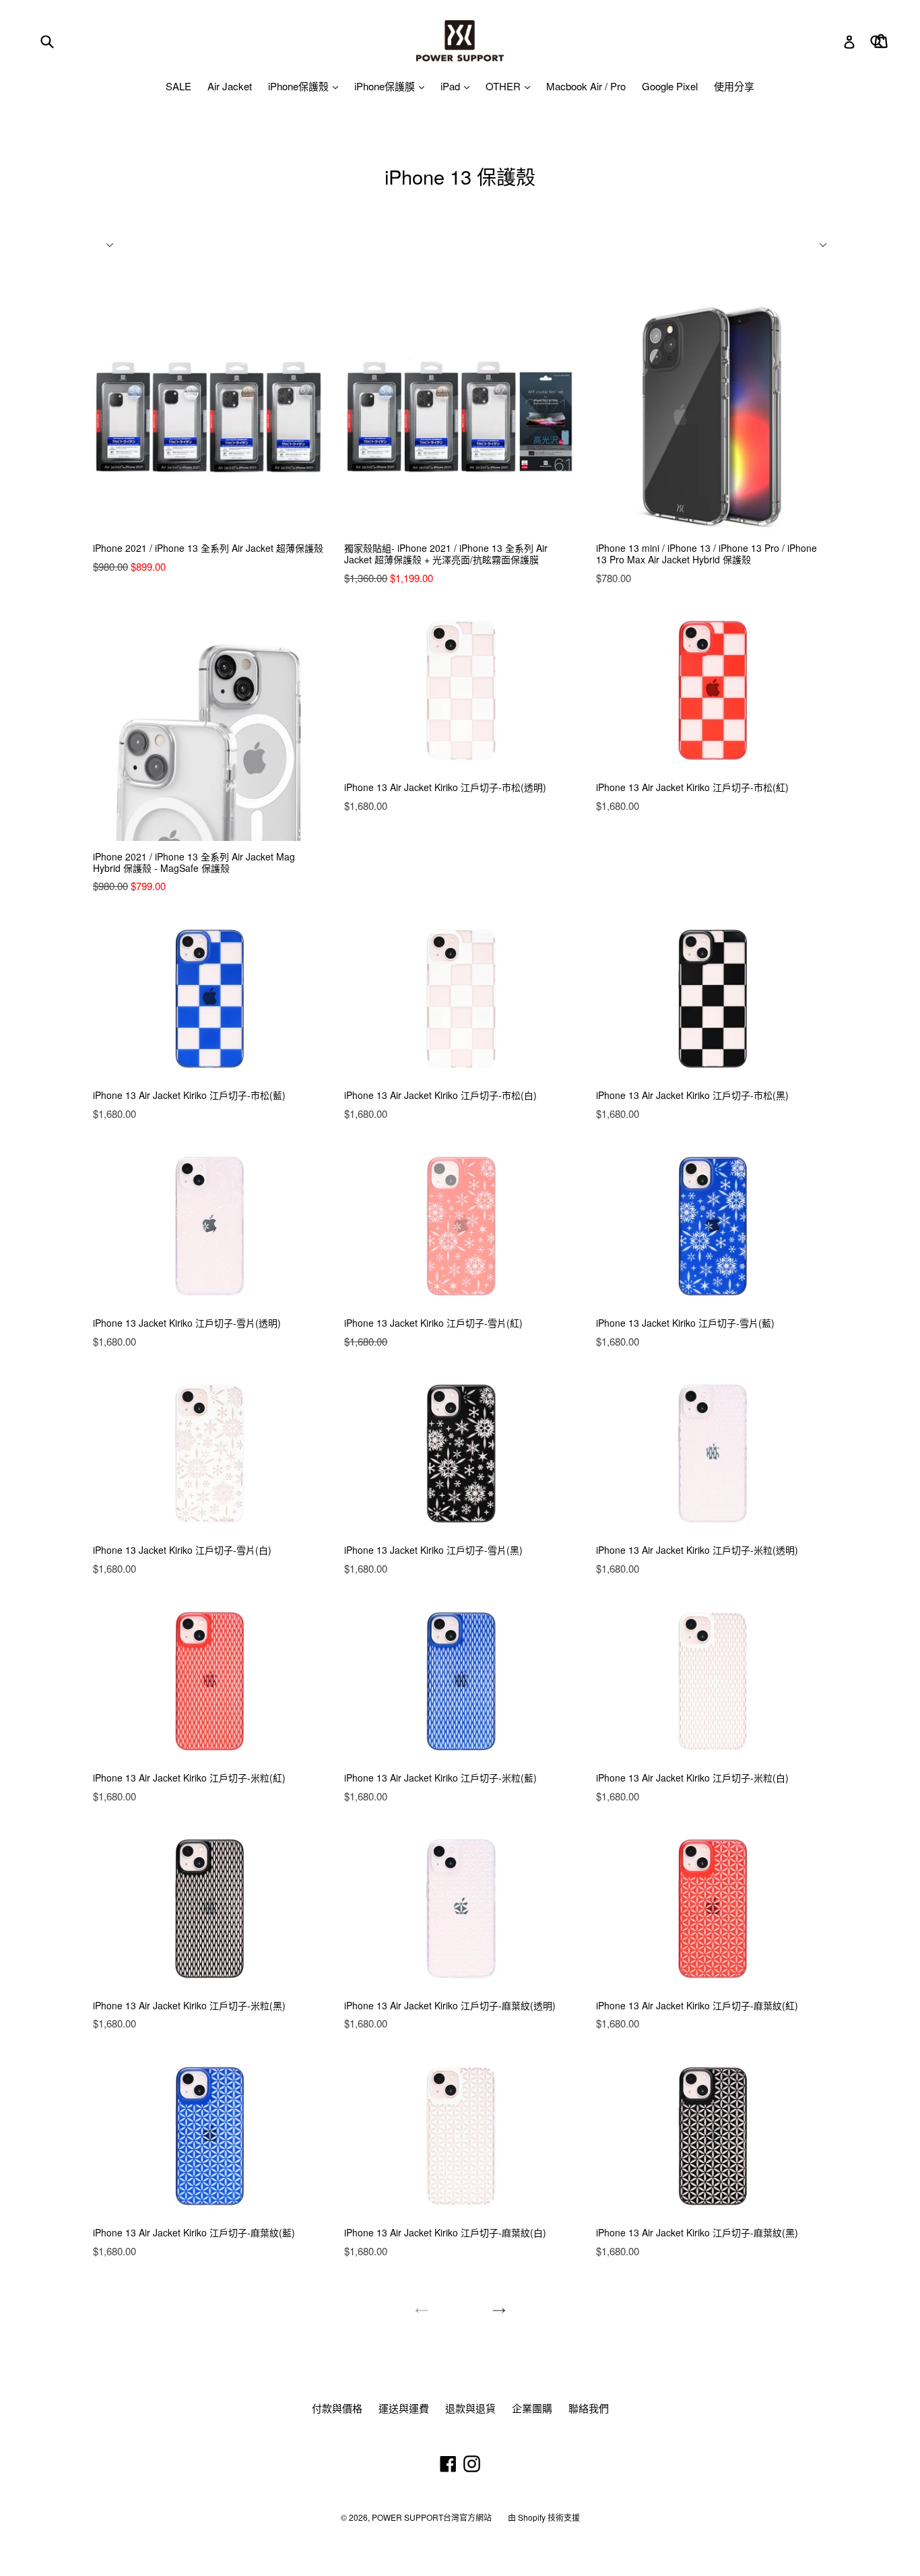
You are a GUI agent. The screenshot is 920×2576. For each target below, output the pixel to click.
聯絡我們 (589, 2408)
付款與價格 (337, 2408)
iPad (452, 86)
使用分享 (734, 86)
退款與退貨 (470, 2408)
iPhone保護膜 (386, 86)
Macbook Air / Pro (586, 86)
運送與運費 (404, 2408)
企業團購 (532, 2408)
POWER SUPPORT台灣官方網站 (432, 2517)
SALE (178, 86)
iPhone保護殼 (300, 86)
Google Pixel (670, 86)
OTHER (504, 86)
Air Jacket (230, 86)
